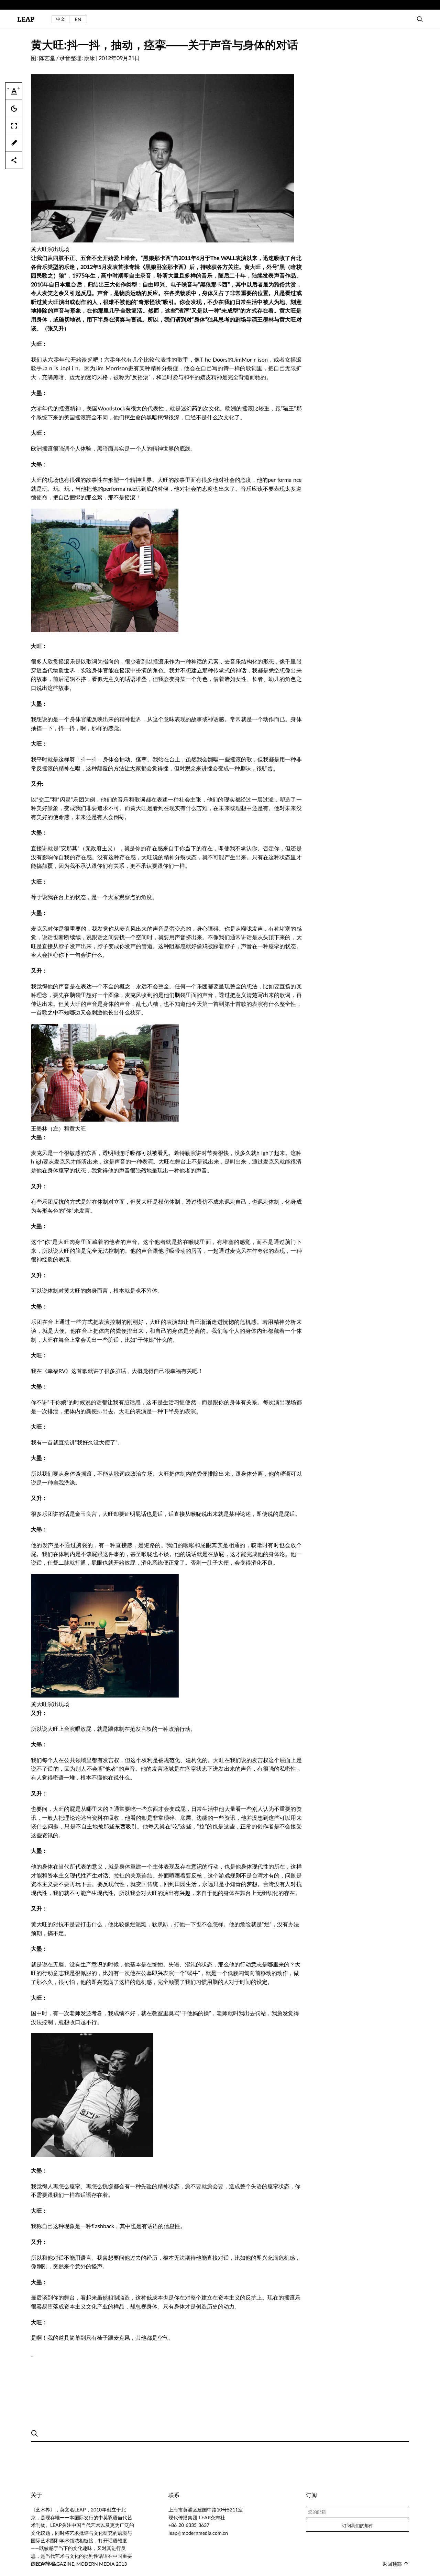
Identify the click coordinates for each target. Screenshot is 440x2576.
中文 (60, 19)
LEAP (26, 19)
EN (78, 19)
